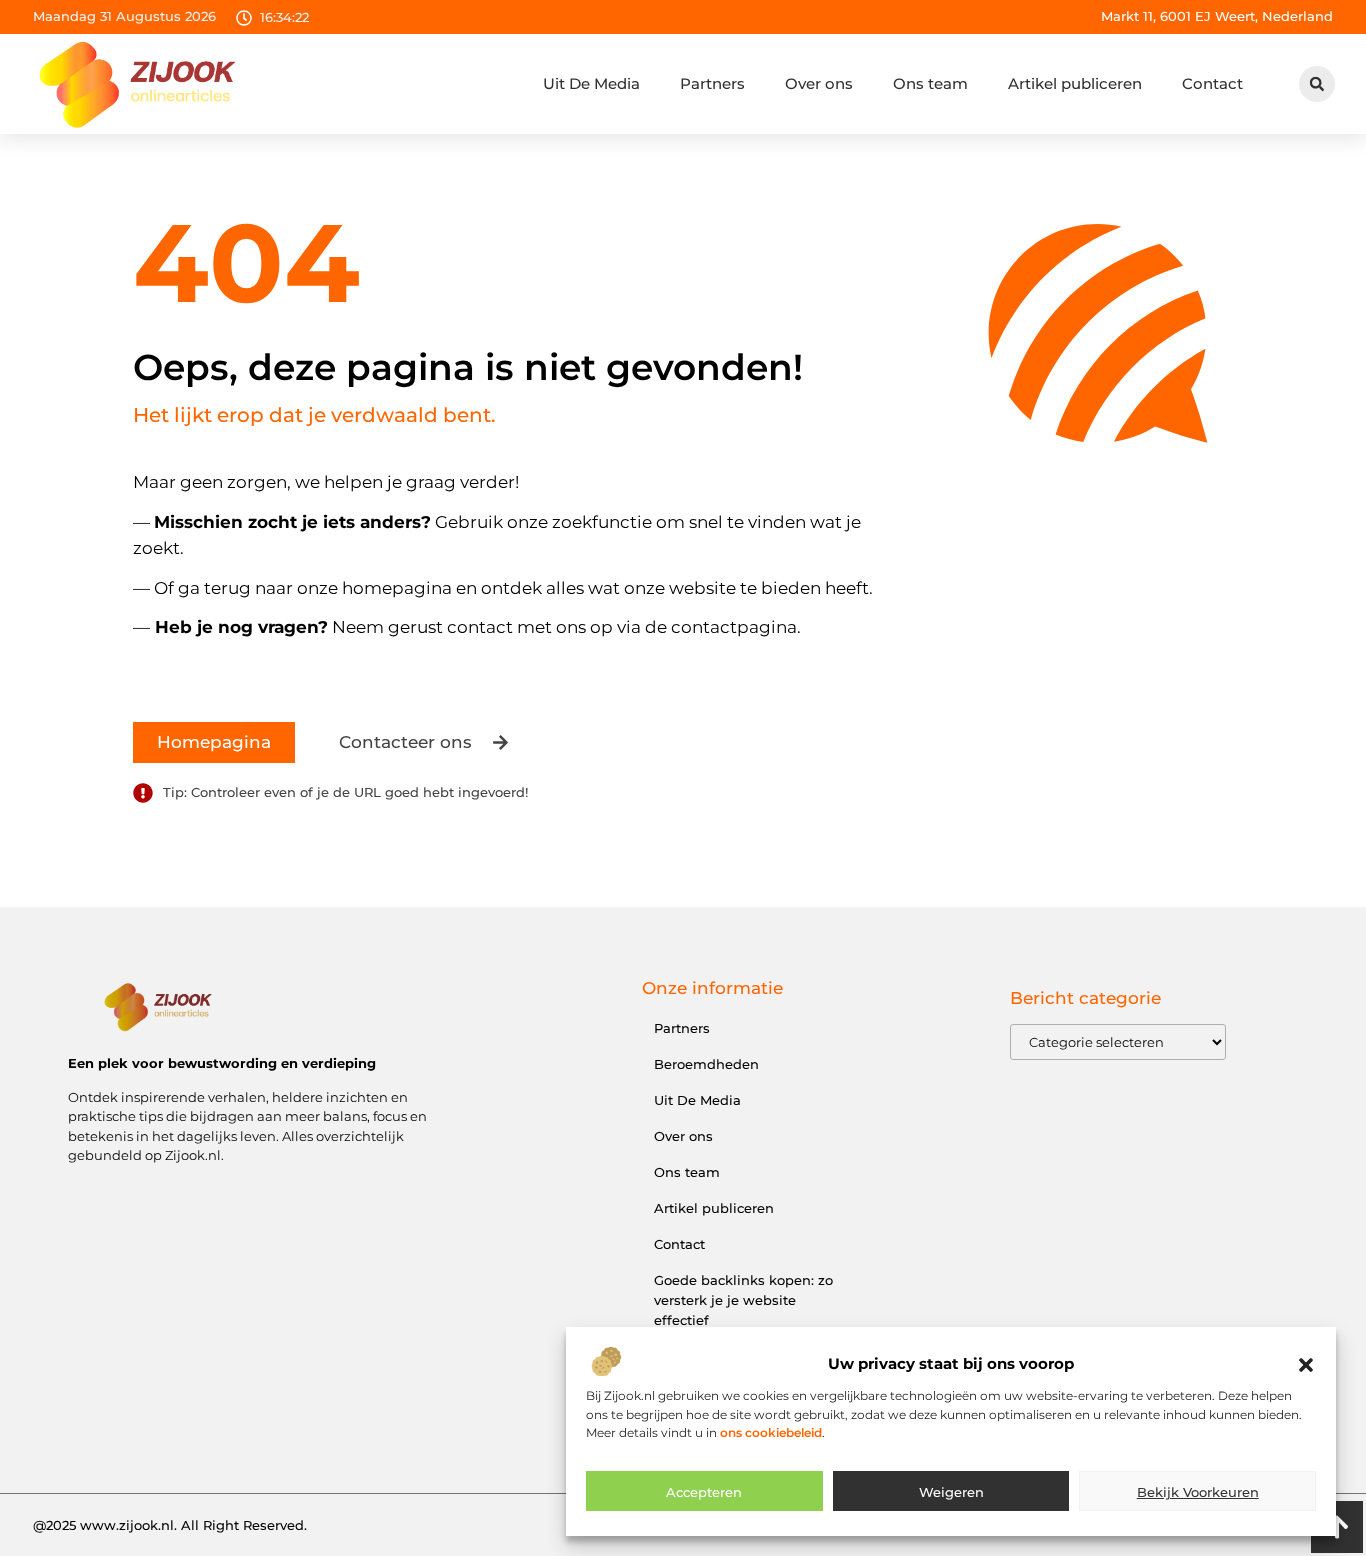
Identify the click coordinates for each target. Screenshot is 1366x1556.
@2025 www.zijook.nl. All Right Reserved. (170, 1525)
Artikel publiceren (1075, 83)
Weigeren (951, 1492)
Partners (712, 83)
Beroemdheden (706, 1064)
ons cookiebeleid (771, 1432)
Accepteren (704, 1492)
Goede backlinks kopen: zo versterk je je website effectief (743, 1300)
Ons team (930, 83)
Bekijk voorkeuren (1198, 1492)
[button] (1306, 1365)
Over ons (819, 83)
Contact (1212, 83)
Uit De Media (591, 83)
